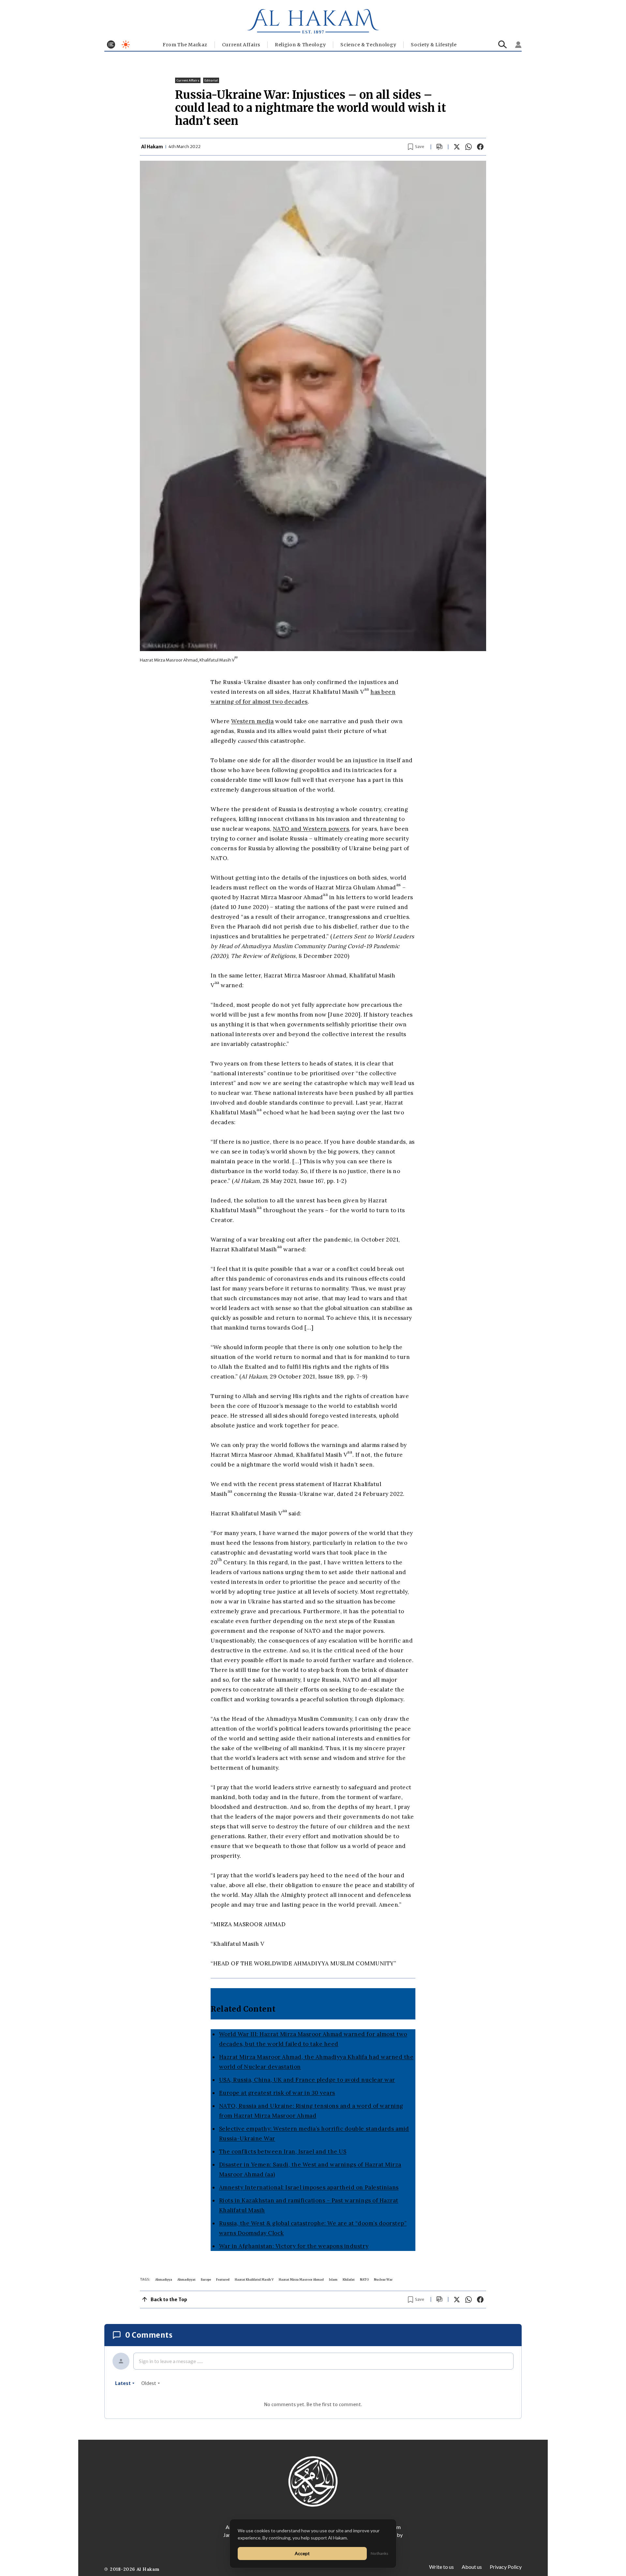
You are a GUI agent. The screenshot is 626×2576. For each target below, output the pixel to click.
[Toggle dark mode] (126, 45)
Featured (223, 2279)
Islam (333, 2279)
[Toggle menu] (111, 45)
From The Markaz (185, 45)
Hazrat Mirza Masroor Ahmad (301, 2279)
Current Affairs (241, 45)
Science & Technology (368, 45)
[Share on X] (457, 147)
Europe (206, 2279)
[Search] (503, 45)
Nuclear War (383, 2279)
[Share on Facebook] (480, 147)
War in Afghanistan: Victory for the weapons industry (294, 2246)
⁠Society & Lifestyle (434, 45)
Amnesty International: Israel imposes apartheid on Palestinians (309, 2187)
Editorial (211, 80)
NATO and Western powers (311, 829)
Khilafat (349, 2279)
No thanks (380, 2553)
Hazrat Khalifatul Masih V (254, 2279)
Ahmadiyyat (186, 2279)
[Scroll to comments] (440, 147)
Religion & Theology (300, 45)
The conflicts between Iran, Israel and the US (283, 2152)
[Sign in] (518, 45)
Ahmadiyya (164, 2279)
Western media (253, 721)
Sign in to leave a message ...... (171, 2361)
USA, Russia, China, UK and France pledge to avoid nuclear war (307, 2080)
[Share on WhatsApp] (469, 147)
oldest (149, 2383)
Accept (302, 2553)
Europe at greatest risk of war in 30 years (277, 2093)
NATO (364, 2279)
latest (123, 2383)
